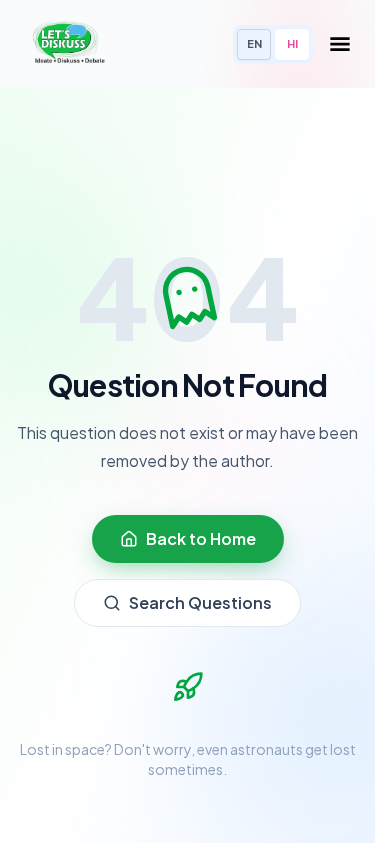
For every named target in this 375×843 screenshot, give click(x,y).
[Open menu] (340, 44)
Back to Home (201, 538)
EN (254, 43)
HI (292, 43)
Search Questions (200, 602)
